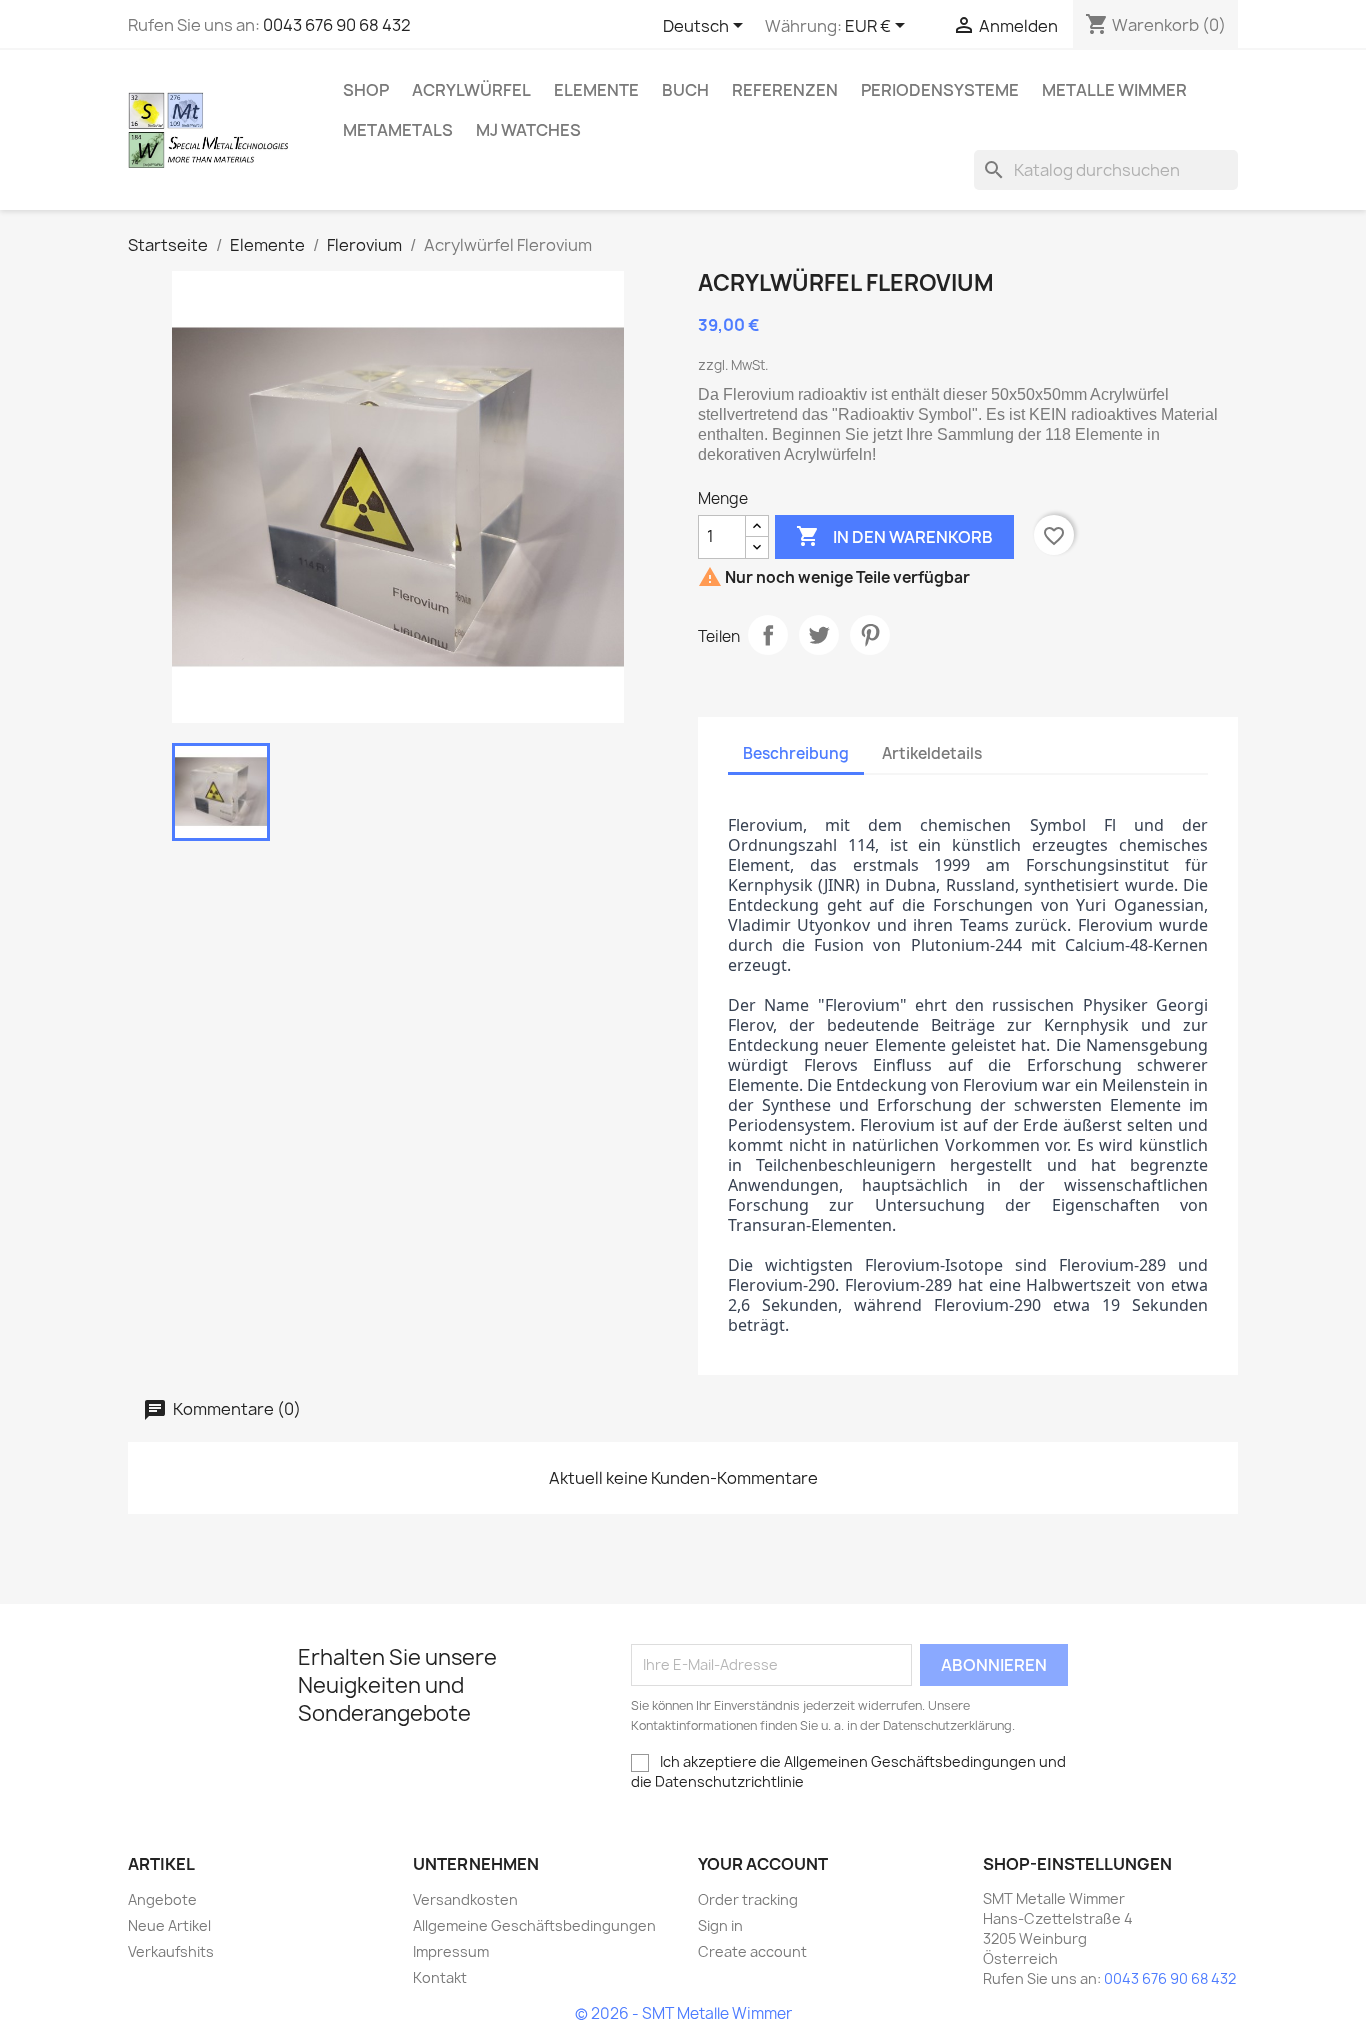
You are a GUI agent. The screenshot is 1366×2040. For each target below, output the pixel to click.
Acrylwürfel (471, 90)
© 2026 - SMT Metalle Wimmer (683, 2013)
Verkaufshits (171, 1951)
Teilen (768, 635)
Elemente (596, 90)
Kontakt (440, 1977)
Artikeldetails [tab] (932, 753)
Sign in (720, 1925)
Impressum (451, 1951)
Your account (763, 1864)
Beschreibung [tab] (796, 753)
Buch (685, 90)
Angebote (162, 1899)
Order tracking (748, 1899)
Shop (366, 90)
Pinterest (870, 635)
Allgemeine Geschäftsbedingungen (534, 1925)
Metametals (398, 130)
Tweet (819, 635)
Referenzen (785, 90)
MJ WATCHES (528, 130)
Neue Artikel (169, 1925)
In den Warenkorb (894, 536)
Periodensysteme (940, 90)
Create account (752, 1951)
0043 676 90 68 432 (337, 25)
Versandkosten (465, 1899)
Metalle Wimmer (1114, 90)
